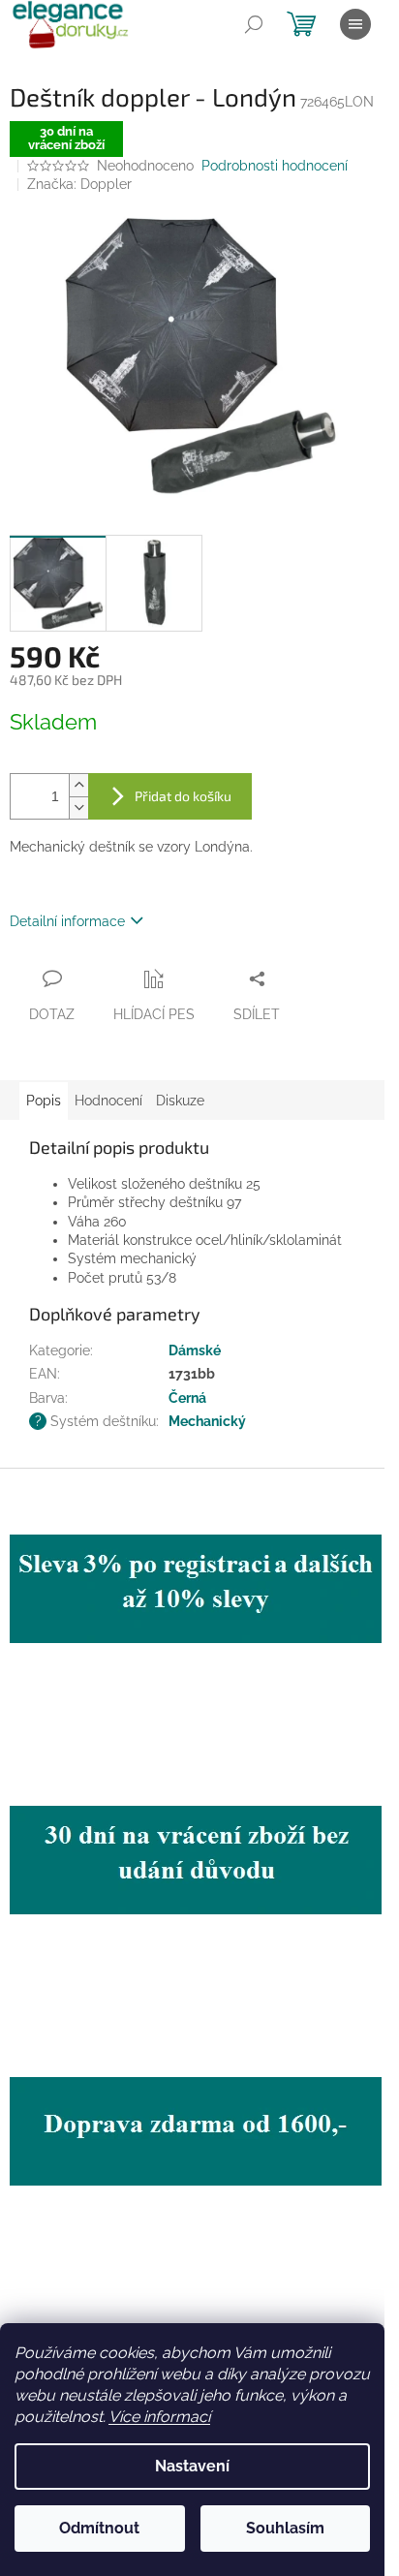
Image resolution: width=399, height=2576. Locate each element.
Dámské (195, 1350)
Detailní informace (67, 921)
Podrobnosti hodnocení (275, 166)
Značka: (79, 184)
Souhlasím (285, 2528)
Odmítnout (99, 2528)
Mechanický (207, 1421)
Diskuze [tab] (180, 1101)
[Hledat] (254, 24)
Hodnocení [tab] (108, 1101)
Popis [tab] (44, 1101)
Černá (187, 1398)
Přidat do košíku (183, 796)
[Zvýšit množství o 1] (78, 785)
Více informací (159, 2417)
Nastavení (192, 2466)
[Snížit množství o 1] (78, 807)
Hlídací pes (154, 1014)
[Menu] (355, 24)
